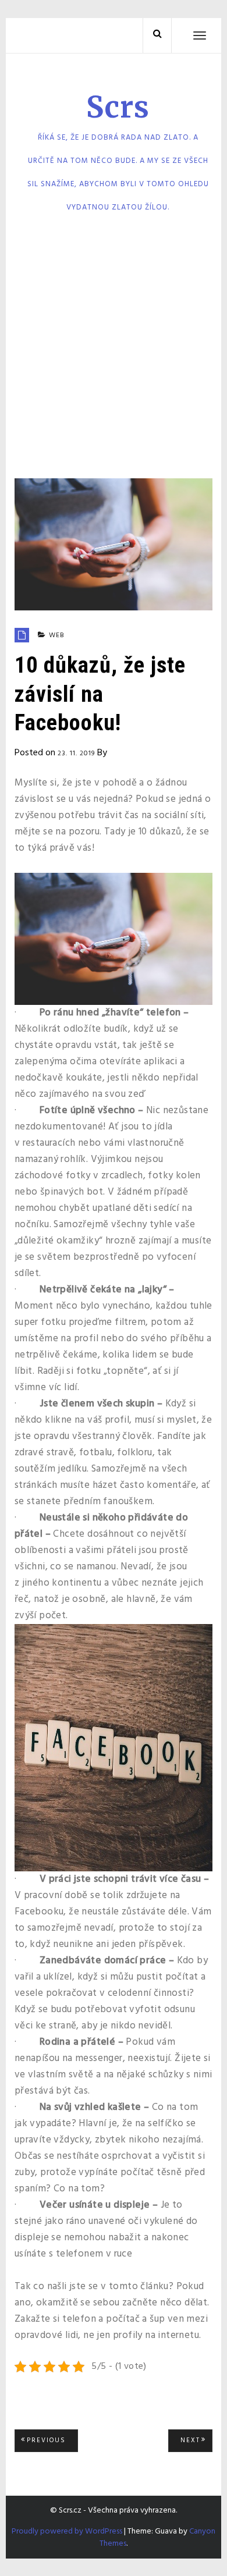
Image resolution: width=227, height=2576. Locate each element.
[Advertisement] (114, 350)
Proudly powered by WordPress (67, 2531)
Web (57, 635)
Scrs (118, 107)
